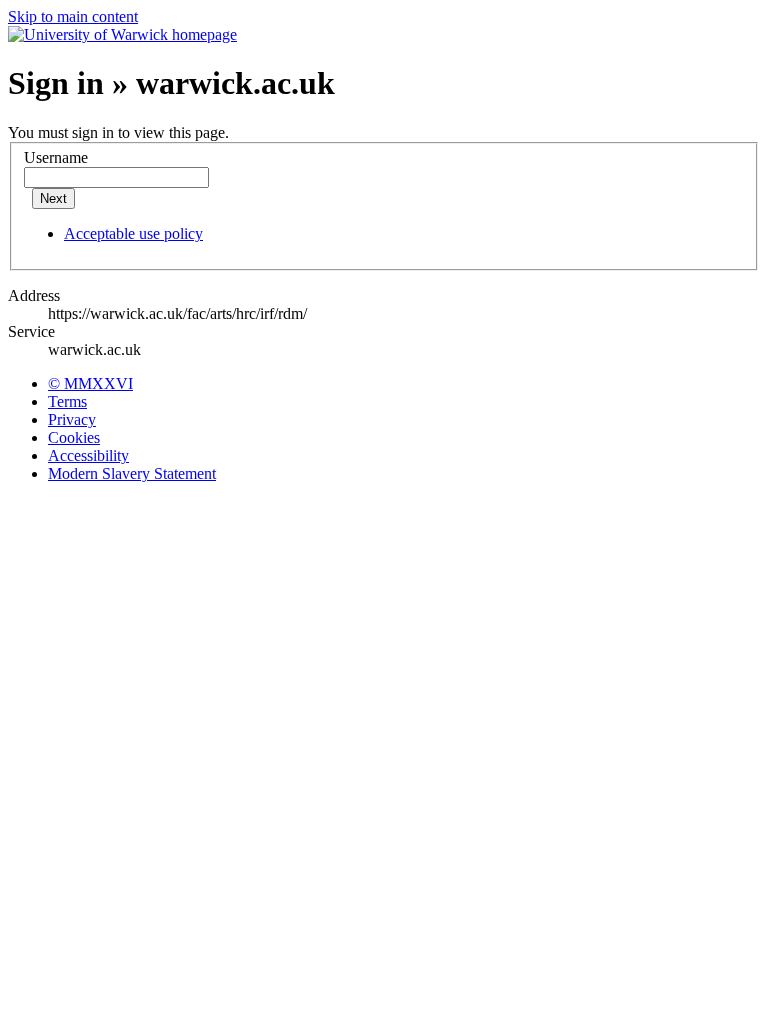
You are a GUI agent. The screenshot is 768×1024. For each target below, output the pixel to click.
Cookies (74, 437)
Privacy (72, 419)
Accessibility (88, 455)
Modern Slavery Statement (132, 473)
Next (53, 198)
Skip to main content (73, 16)
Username (56, 157)
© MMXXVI (90, 383)
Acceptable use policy (133, 233)
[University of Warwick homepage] (122, 34)
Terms (67, 401)
